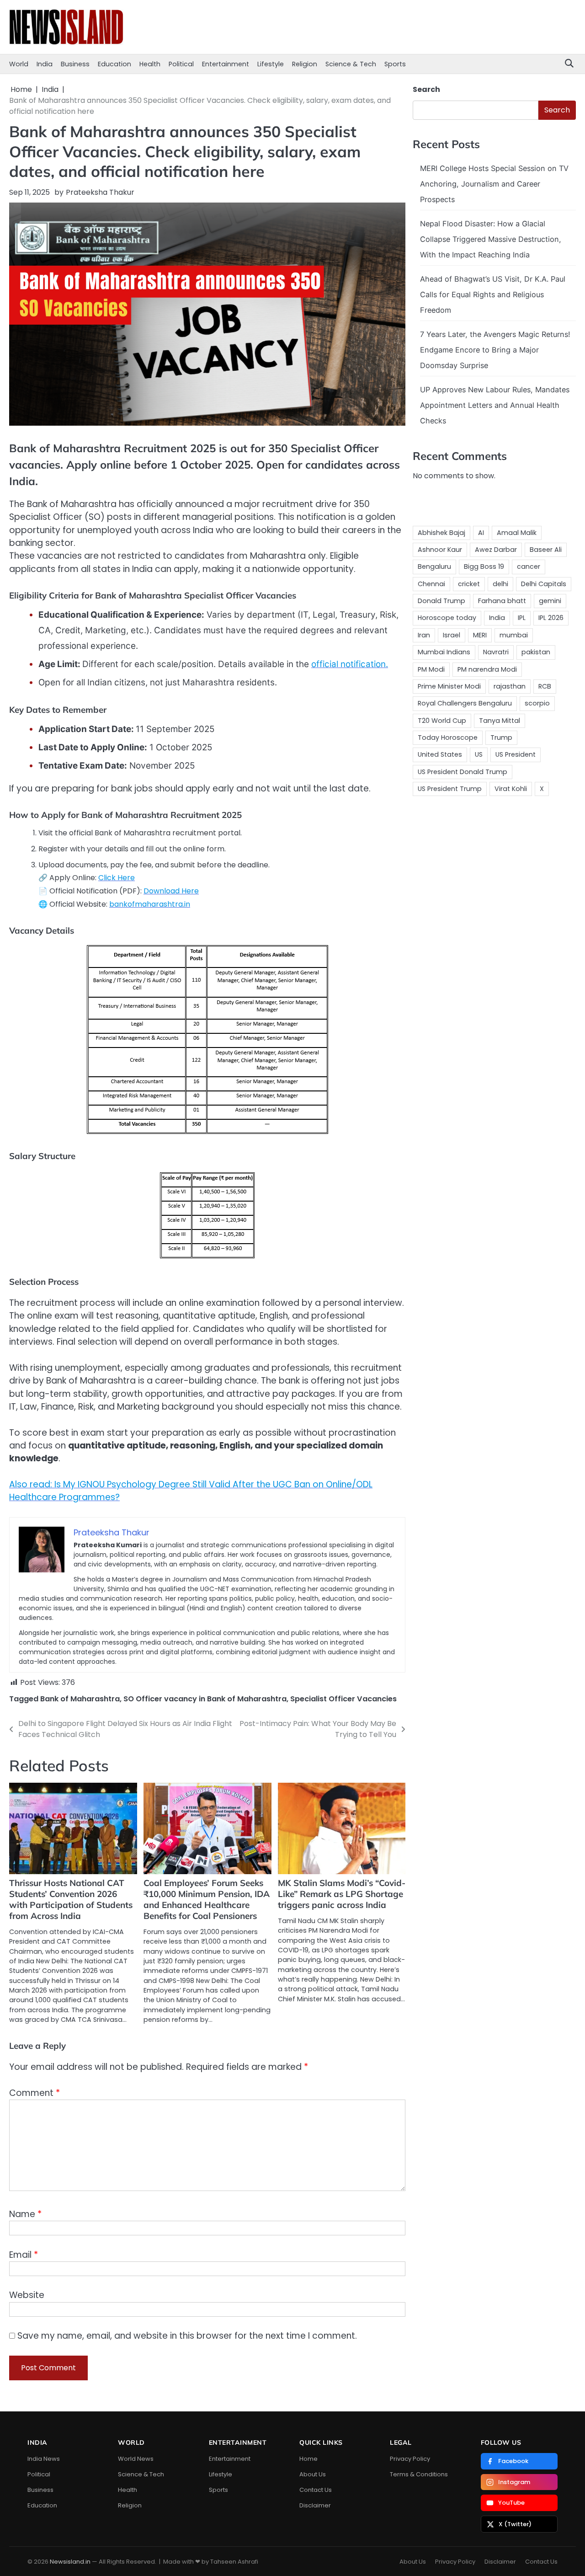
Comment (35, 2093)
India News (44, 2459)
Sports (395, 64)
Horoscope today (447, 618)
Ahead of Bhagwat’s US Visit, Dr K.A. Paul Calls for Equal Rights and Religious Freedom (493, 294)
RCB (545, 686)
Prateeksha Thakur (100, 192)
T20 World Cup (442, 720)
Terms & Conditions (419, 2474)
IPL (522, 618)
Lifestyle (271, 64)
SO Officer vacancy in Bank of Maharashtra (205, 1699)
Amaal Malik (517, 533)
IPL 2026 (551, 618)
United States (440, 754)
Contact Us (316, 2490)
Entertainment (226, 64)
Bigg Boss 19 (484, 567)
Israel (452, 635)
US (479, 754)
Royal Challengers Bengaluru (465, 703)
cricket (469, 584)
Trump (501, 738)
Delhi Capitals (544, 584)
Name (25, 2214)
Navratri (496, 652)
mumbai (514, 635)
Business (75, 64)
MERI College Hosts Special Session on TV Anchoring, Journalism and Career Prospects (494, 184)
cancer (529, 567)
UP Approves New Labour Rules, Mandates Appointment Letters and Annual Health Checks (495, 405)
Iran (424, 635)
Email (24, 2255)
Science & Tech (351, 64)
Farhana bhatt (502, 601)
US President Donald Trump (463, 771)
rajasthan (510, 686)
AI (481, 533)
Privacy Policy (410, 2459)
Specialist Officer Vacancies (343, 1699)
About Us (313, 2474)
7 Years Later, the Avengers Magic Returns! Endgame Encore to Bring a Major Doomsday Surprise (495, 350)
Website (27, 2295)
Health (150, 64)
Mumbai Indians (444, 652)
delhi (500, 584)
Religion (305, 64)
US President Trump (450, 789)
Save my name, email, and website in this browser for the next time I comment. (187, 2336)
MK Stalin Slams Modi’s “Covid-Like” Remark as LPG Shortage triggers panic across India (342, 1894)
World (19, 64)
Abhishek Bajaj (441, 533)
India (45, 64)
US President (516, 754)
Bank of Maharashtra (80, 1699)
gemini (550, 601)
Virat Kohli (511, 789)
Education (114, 64)
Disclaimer (315, 2505)
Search (426, 89)
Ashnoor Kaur (440, 550)
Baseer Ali (546, 550)
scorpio (537, 703)
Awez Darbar (496, 550)
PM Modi (431, 669)
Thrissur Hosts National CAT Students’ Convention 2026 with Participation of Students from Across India (71, 1899)
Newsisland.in (70, 2562)
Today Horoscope (448, 738)
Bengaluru (434, 567)
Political (181, 64)
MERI (480, 635)
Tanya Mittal (500, 720)
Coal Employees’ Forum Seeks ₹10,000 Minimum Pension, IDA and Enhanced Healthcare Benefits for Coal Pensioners (207, 1899)
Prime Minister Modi (449, 686)
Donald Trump (441, 601)
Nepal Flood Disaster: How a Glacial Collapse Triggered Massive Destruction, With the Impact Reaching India (491, 239)
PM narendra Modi (487, 669)
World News (136, 2459)
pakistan (536, 652)
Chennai (431, 584)
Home (308, 2459)
